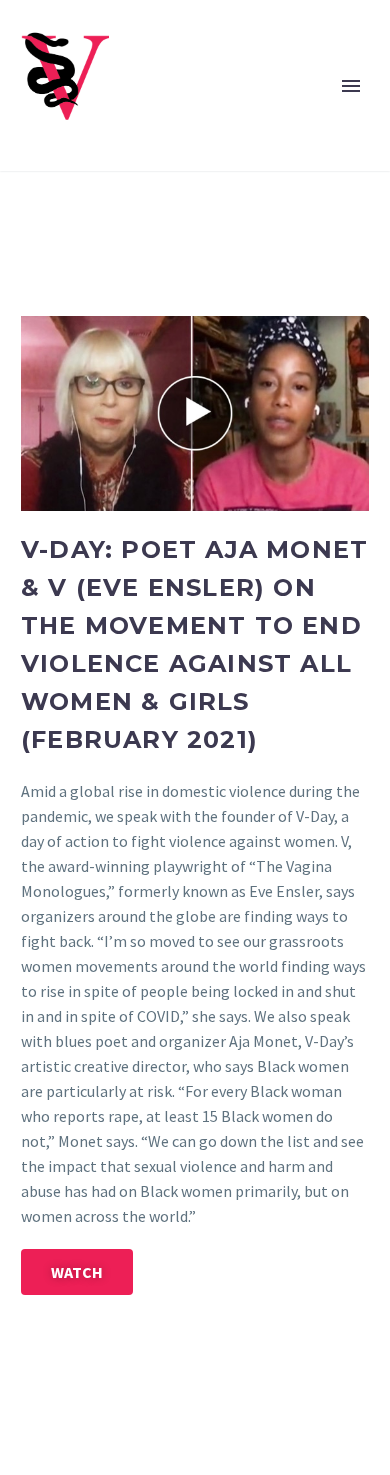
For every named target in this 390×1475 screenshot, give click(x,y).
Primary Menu (351, 86)
